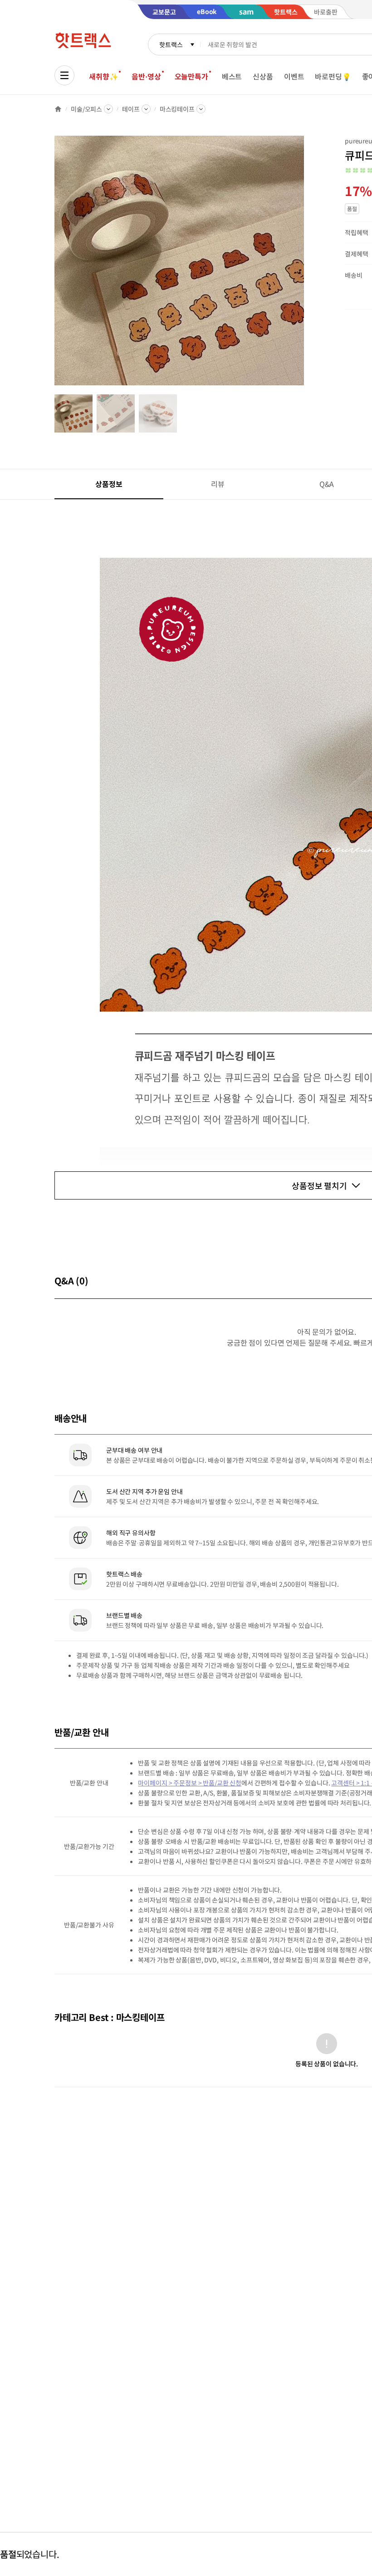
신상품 (263, 76)
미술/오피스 (86, 109)
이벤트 (294, 76)
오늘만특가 (191, 76)
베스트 (232, 76)
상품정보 (109, 484)
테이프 (131, 109)
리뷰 (218, 484)
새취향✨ (103, 76)
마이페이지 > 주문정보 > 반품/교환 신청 (190, 1783)
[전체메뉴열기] (64, 75)
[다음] (307, 265)
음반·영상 (146, 76)
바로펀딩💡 (333, 76)
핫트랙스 (171, 44)
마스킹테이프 (177, 109)
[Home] (58, 109)
